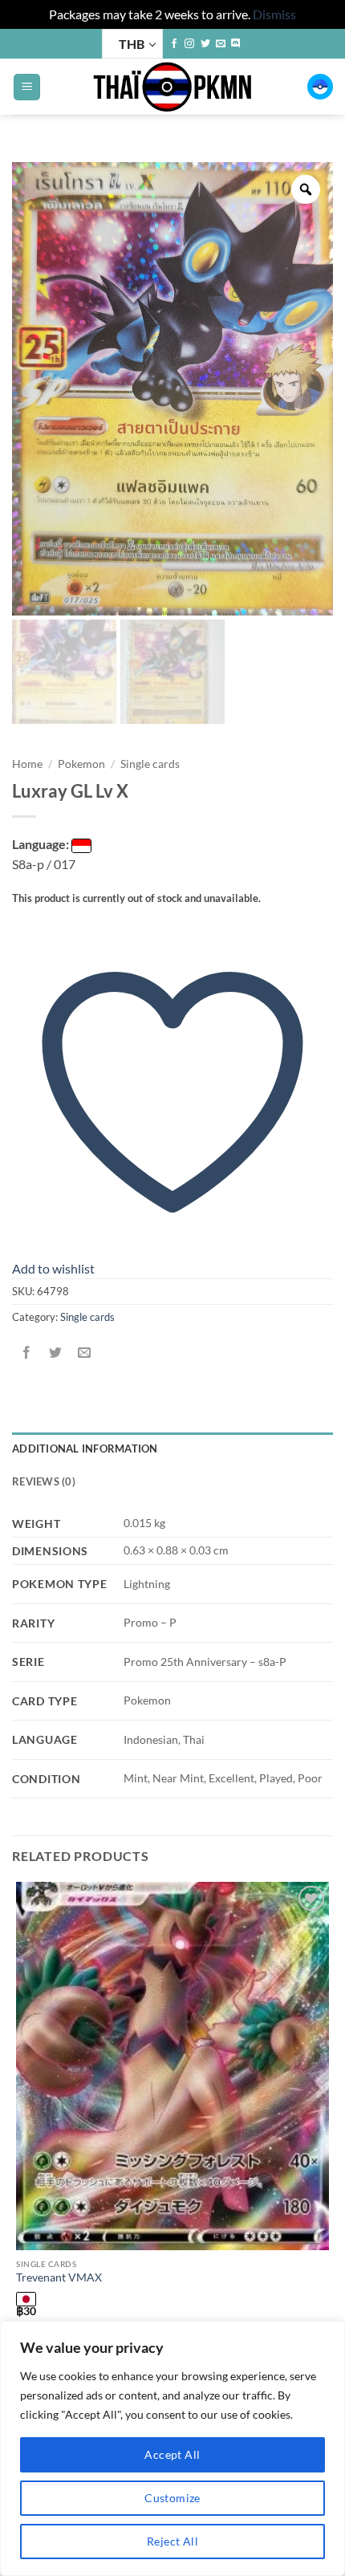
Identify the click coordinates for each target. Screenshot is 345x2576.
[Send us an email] (221, 44)
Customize (172, 2498)
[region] (172, 2448)
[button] (27, 87)
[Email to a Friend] (85, 1353)
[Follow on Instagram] (189, 44)
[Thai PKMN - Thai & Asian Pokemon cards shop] (172, 87)
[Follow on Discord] (236, 44)
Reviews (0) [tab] (44, 1481)
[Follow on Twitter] (205, 44)
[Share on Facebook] (27, 1353)
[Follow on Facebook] (174, 44)
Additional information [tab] (85, 1448)
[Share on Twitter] (56, 1353)
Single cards (150, 764)
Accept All (172, 2454)
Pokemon (81, 764)
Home (27, 764)
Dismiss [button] (274, 14)
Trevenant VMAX (59, 2277)
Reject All (172, 2541)
